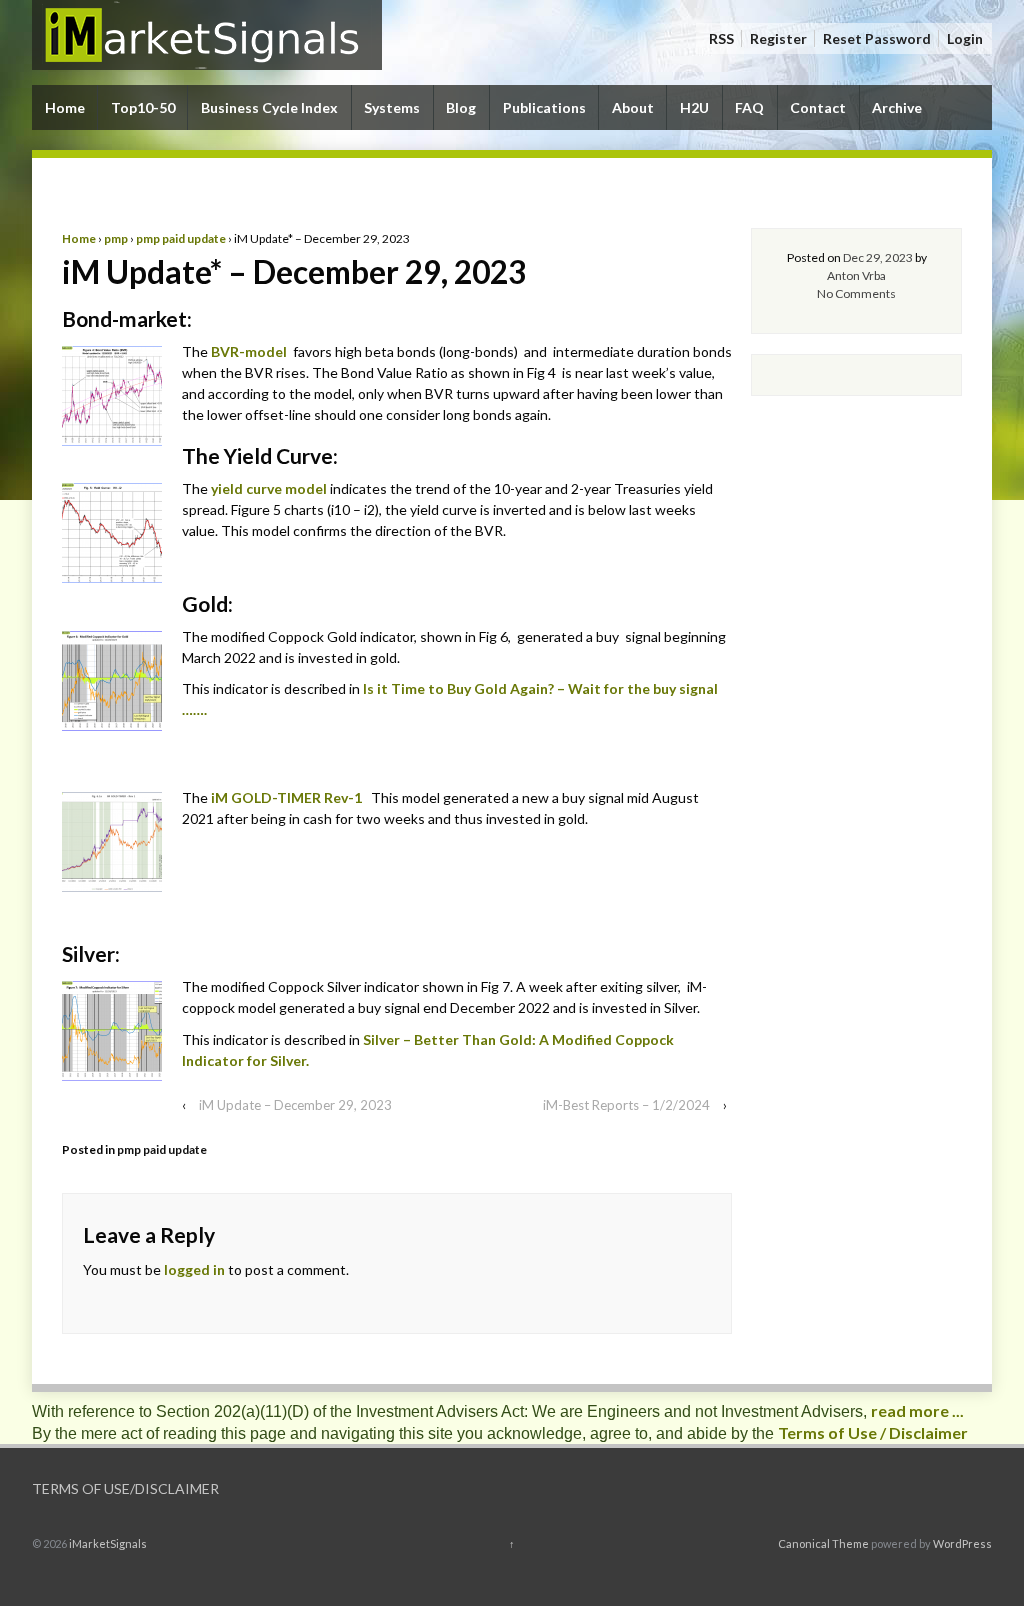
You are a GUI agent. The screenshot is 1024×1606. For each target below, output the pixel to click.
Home (65, 107)
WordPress (962, 1543)
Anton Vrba (856, 275)
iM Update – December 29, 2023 (295, 1105)
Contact (818, 107)
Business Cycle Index (269, 107)
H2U (694, 107)
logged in (194, 1269)
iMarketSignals (107, 1543)
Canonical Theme (823, 1543)
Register (778, 38)
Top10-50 (143, 107)
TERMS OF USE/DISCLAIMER (125, 1488)
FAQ (749, 107)
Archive (897, 107)
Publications (544, 107)
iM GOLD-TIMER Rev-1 (288, 797)
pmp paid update (181, 238)
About (633, 107)
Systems (392, 107)
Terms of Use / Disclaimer (873, 1432)
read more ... (917, 1410)
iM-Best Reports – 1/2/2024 (626, 1105)
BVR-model (249, 351)
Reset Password (877, 38)
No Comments (856, 293)
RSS (721, 38)
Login (965, 38)
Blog (461, 107)
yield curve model (269, 488)
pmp (116, 238)
